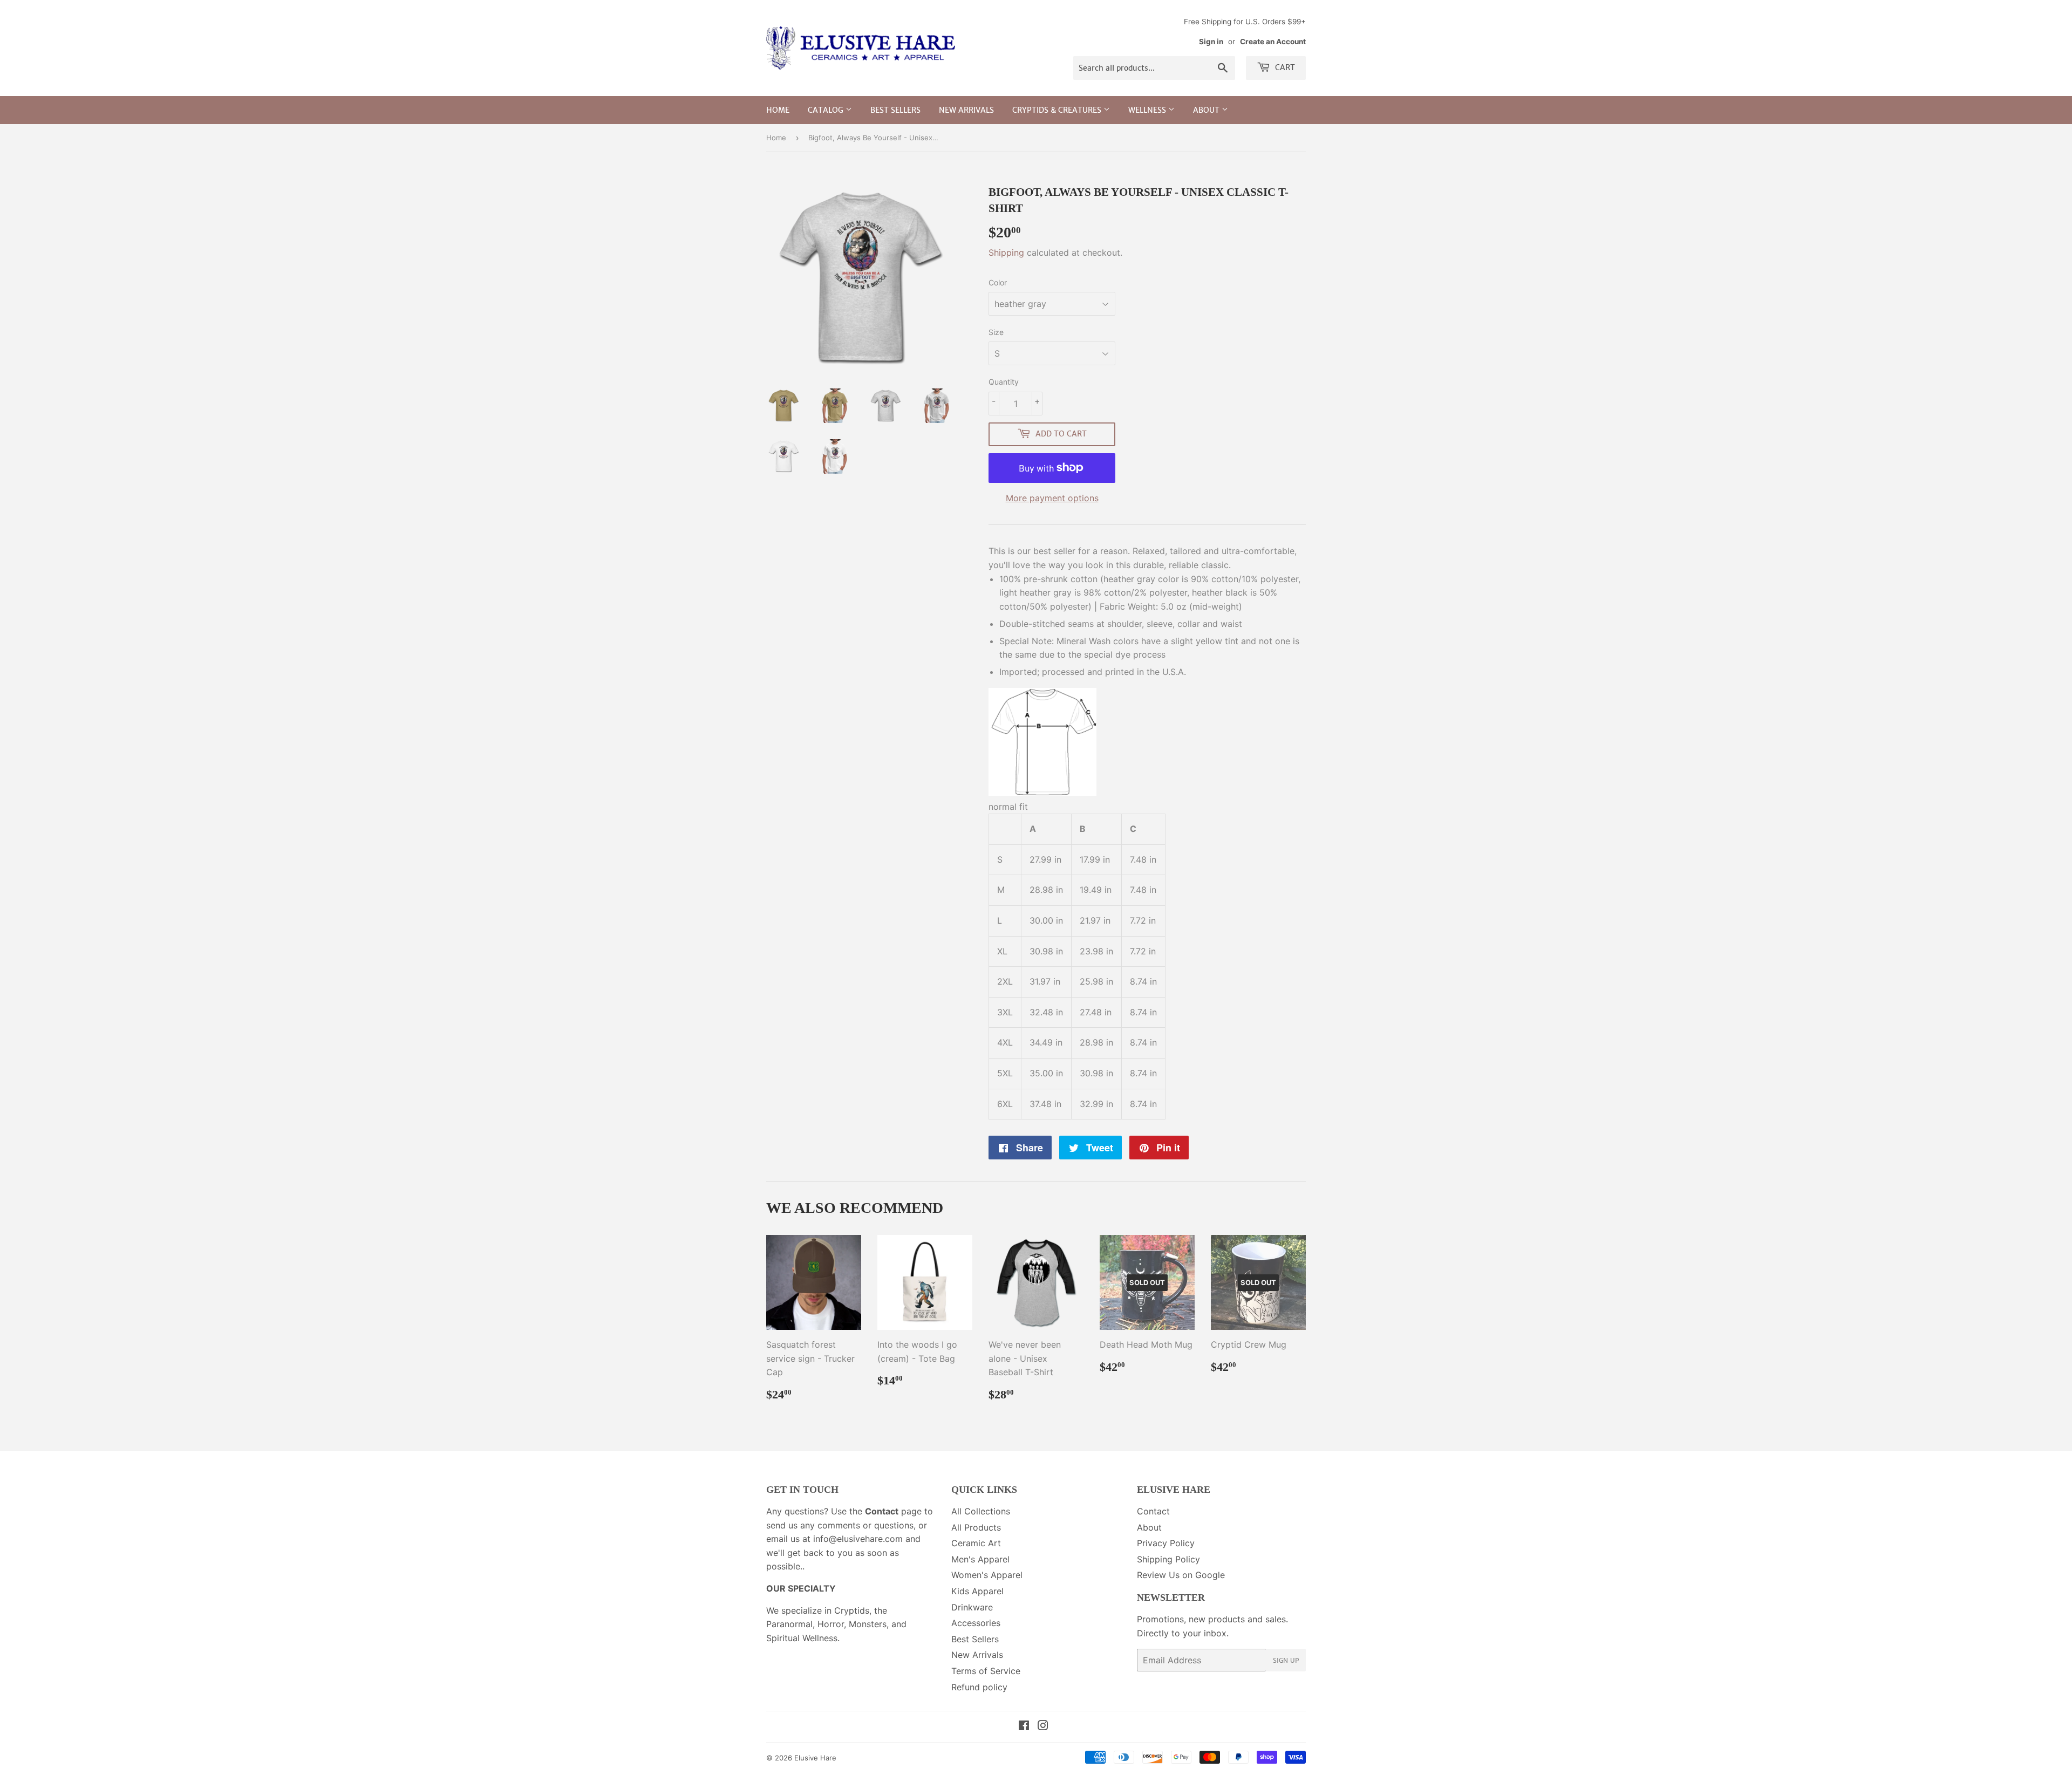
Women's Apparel (987, 1575)
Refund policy (979, 1687)
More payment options (1052, 498)
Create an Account (1273, 42)
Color (998, 282)
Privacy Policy (1166, 1543)
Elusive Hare (815, 1758)
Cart (1284, 67)
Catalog (827, 110)
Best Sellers (895, 110)
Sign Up (1286, 1660)
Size (996, 332)
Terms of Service (986, 1671)
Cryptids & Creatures (1058, 110)
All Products (976, 1527)
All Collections (981, 1511)
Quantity (1004, 382)
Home (778, 110)
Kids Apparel (977, 1591)
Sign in (1211, 42)
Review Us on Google (1181, 1575)
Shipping (1006, 252)
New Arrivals (966, 110)
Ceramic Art (976, 1543)
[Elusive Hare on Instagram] (1043, 1726)
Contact (1153, 1511)
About (1207, 110)
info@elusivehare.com (858, 1539)
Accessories (976, 1623)
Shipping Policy (1168, 1559)
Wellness (1148, 110)
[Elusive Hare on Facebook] (1024, 1726)
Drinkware (972, 1607)
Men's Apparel (980, 1559)
